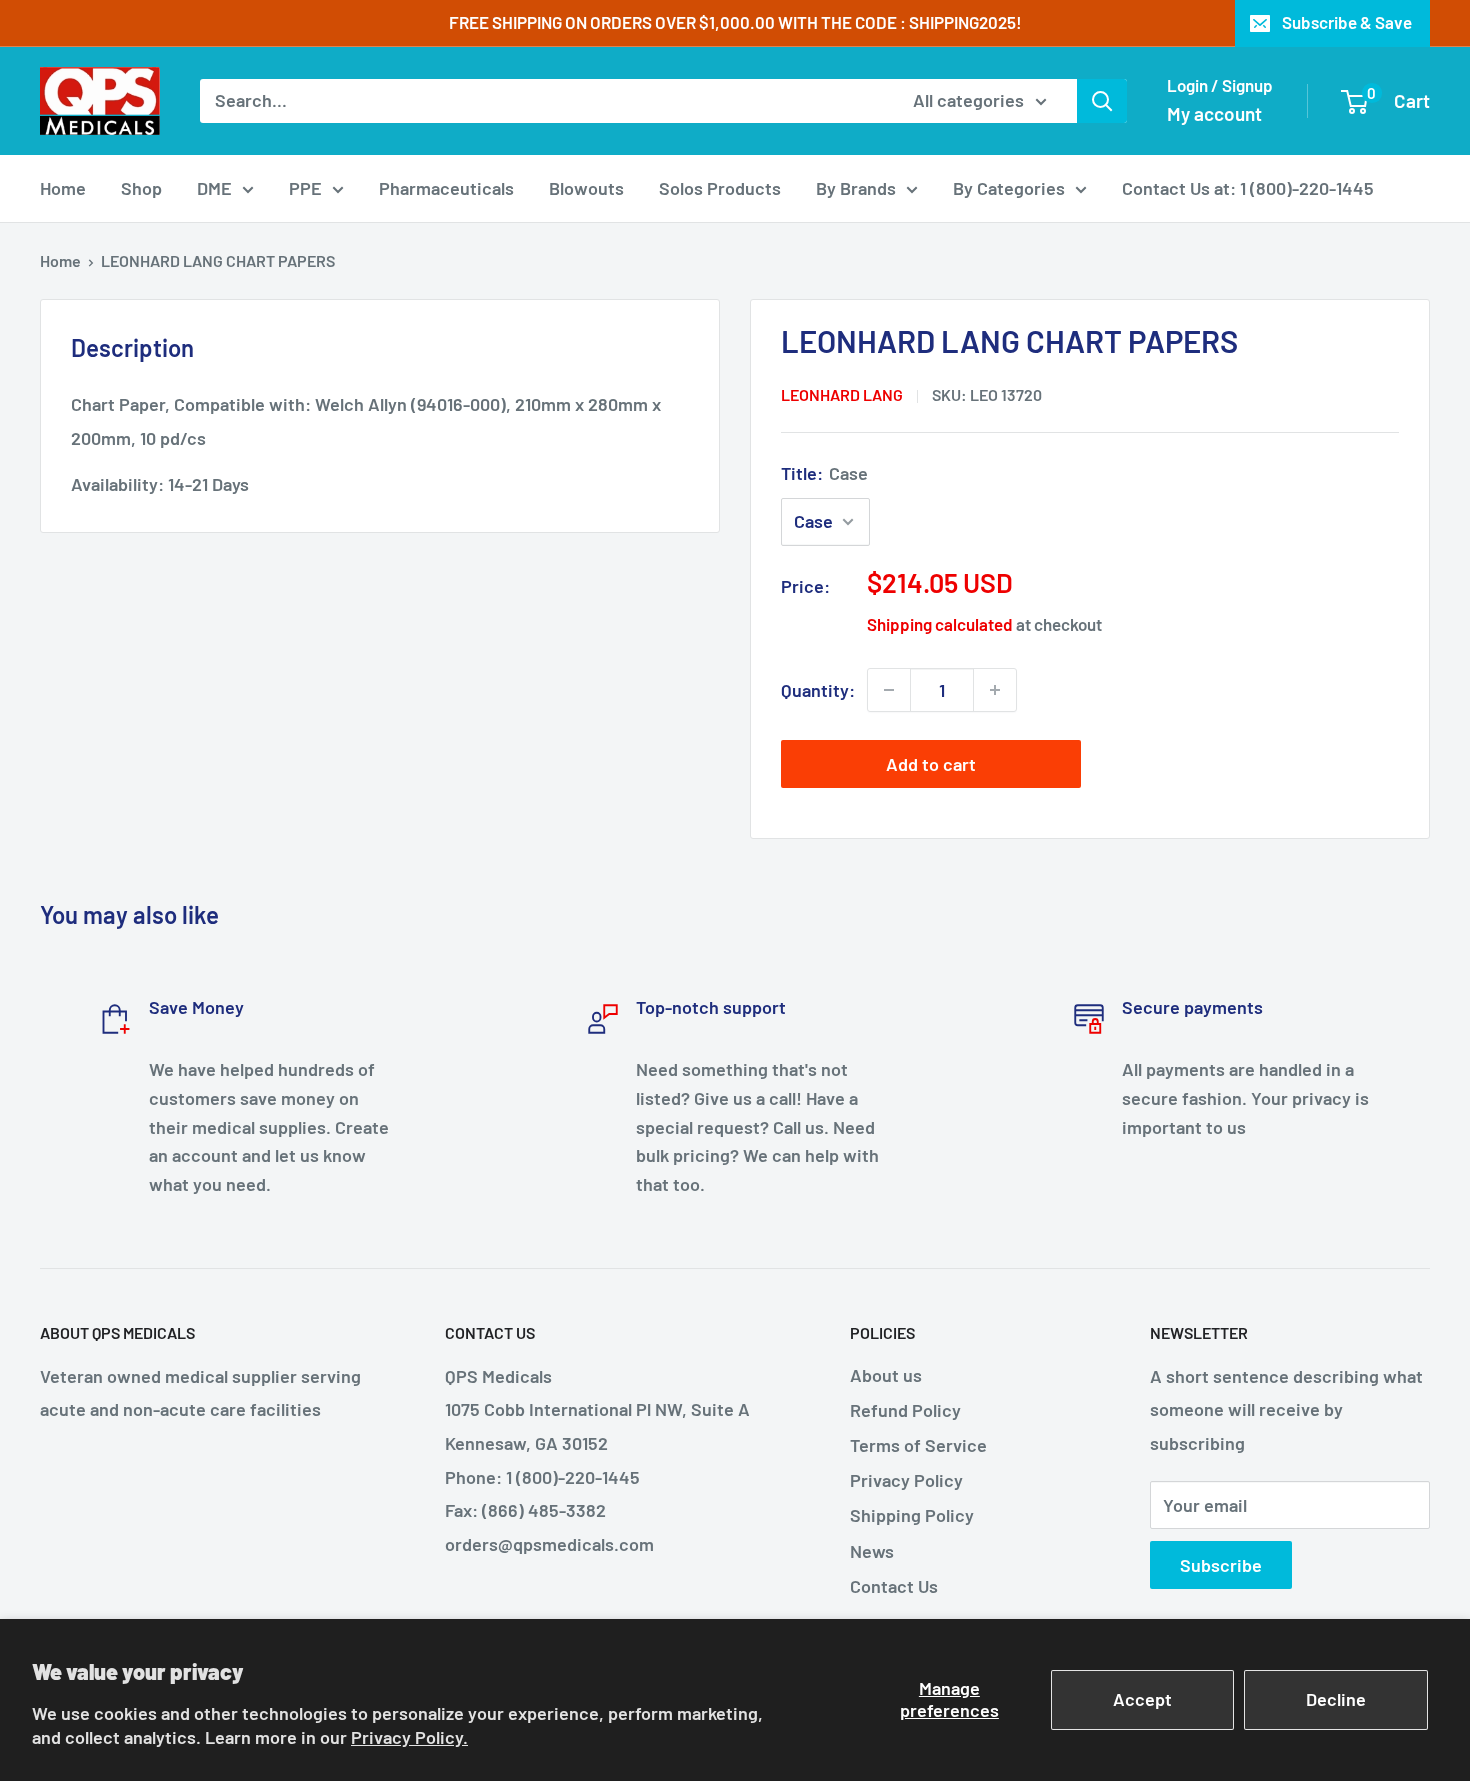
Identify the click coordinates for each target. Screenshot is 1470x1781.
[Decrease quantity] (889, 690)
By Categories (1009, 188)
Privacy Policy (906, 1480)
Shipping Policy (912, 1515)
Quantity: (818, 690)
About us (886, 1375)
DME (214, 188)
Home (63, 188)
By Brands (856, 188)
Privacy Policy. (409, 1737)
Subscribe (1221, 1565)
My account (1214, 113)
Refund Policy (905, 1410)
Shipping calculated (940, 624)
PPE (305, 188)
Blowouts (586, 188)
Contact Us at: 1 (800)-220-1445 (1248, 188)
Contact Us (894, 1586)
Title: (824, 473)
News (872, 1551)
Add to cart (931, 764)
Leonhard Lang (842, 394)
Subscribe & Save (1347, 22)
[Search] (1102, 101)
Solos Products (720, 188)
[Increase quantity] (995, 690)
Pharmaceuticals (446, 188)
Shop (141, 188)
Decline (1336, 1699)
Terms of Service (918, 1445)
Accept (1142, 1699)
